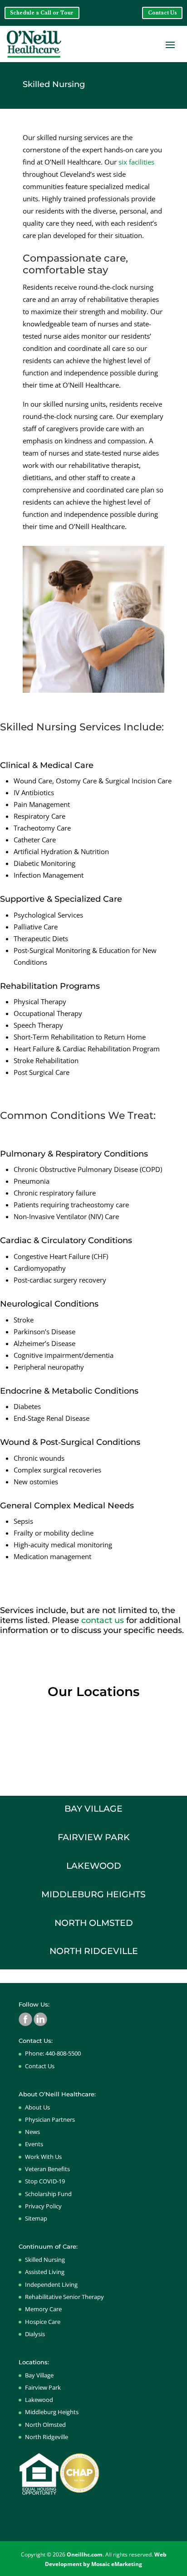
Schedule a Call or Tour (42, 13)
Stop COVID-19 (45, 2181)
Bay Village (39, 2375)
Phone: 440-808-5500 (53, 2053)
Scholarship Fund (48, 2194)
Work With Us (43, 2157)
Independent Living (51, 2284)
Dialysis (35, 2334)
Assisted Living (45, 2272)
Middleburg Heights (52, 2412)
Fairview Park (43, 2387)
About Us (37, 2107)
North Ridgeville (47, 2437)
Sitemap (36, 2218)
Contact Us (162, 13)
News (32, 2132)
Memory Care (43, 2309)
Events (34, 2144)
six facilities (136, 162)
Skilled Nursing (45, 2260)
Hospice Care (43, 2322)
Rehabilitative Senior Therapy (64, 2297)
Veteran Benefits (47, 2169)
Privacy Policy (43, 2206)
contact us (103, 1620)
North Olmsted (45, 2425)
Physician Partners (50, 2119)
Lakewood (39, 2400)
